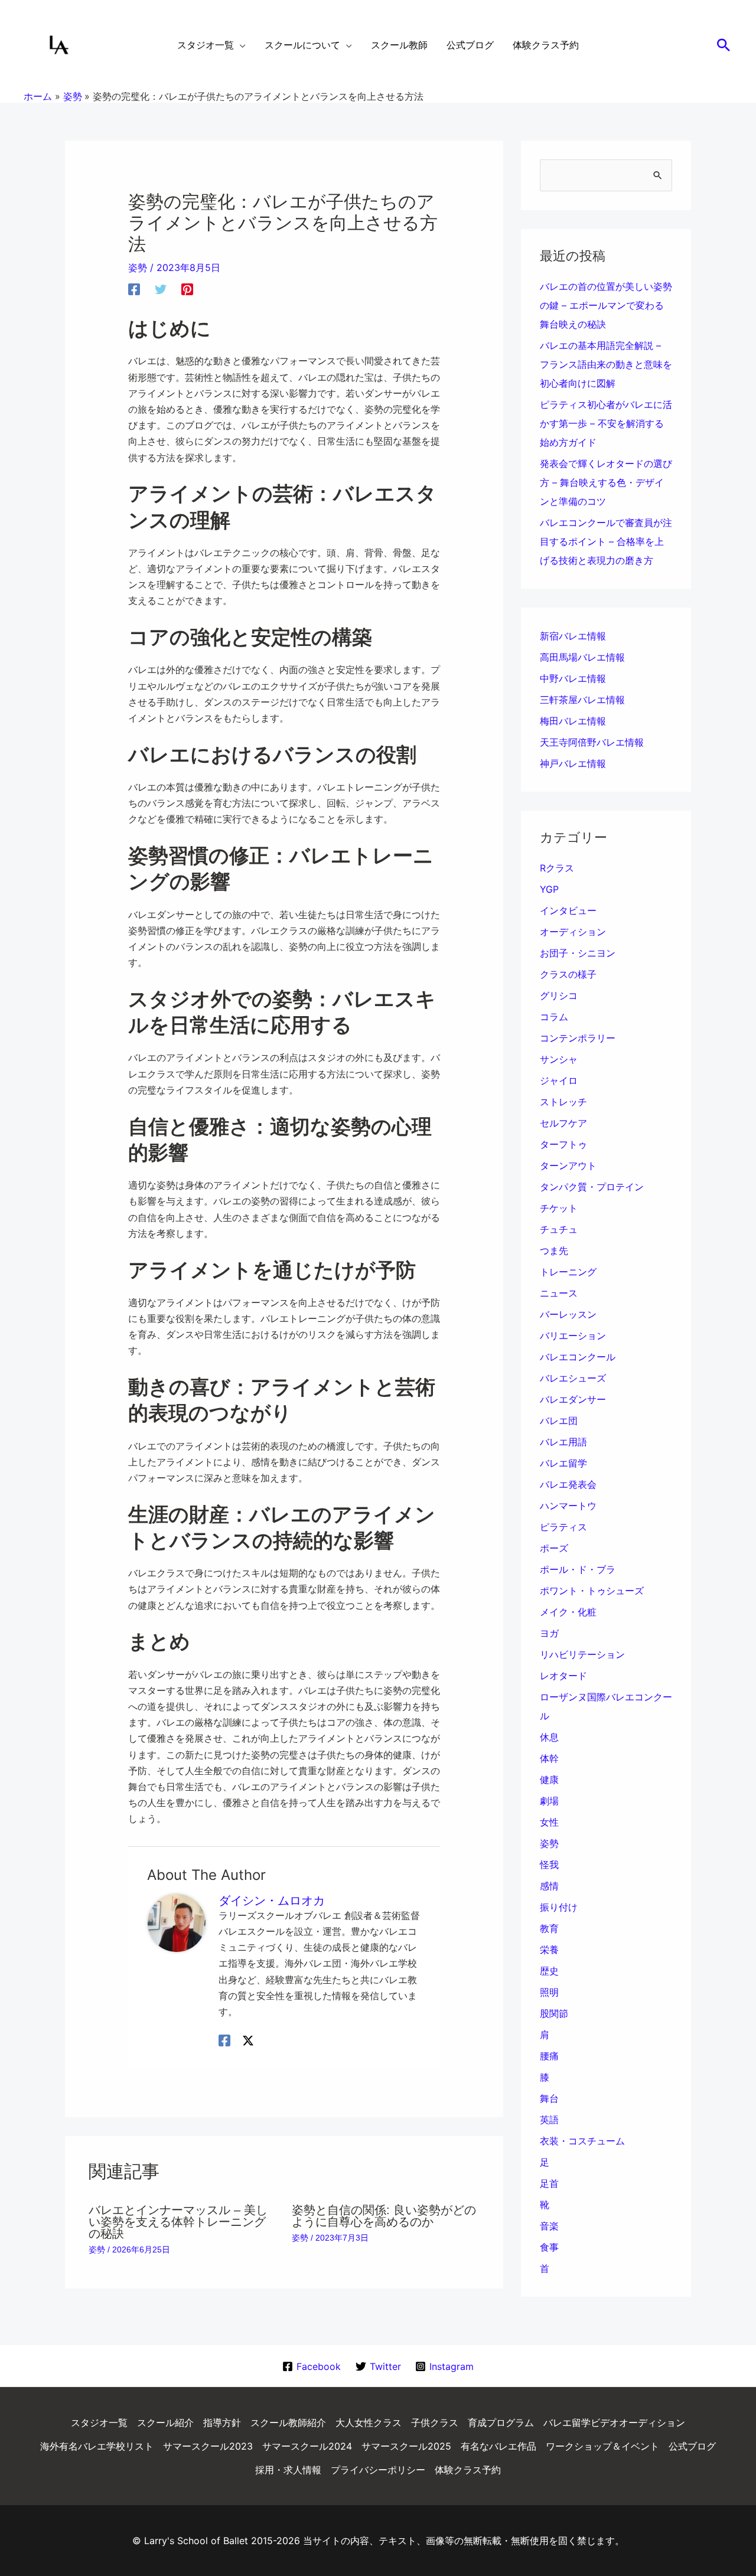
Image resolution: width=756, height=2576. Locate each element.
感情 (549, 1886)
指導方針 (222, 2422)
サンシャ (559, 1059)
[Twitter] (161, 289)
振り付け (559, 1907)
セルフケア (563, 1123)
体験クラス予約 (468, 2470)
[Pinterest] (187, 289)
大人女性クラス (369, 2422)
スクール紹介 (165, 2422)
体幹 (549, 1758)
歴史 (549, 1971)
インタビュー (568, 910)
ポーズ (554, 1548)
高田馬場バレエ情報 (582, 657)
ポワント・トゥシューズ (592, 1591)
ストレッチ (563, 1102)
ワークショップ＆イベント (602, 2446)
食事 (549, 2247)
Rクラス (557, 868)
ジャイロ (559, 1080)
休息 (549, 1737)
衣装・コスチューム (582, 2141)
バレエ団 (559, 1421)
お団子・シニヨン (578, 953)
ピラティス (563, 1527)
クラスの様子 (568, 974)
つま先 (554, 1251)
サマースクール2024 (307, 2446)
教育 (549, 1928)
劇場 (549, 1801)
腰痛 (549, 2056)
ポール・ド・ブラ (578, 1569)
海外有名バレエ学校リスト (97, 2446)
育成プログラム (501, 2422)
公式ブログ (692, 2446)
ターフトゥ (563, 1144)
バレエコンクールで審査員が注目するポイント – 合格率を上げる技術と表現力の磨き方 (606, 541)
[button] (724, 45)
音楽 (549, 2226)
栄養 (549, 1950)
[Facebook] (134, 289)
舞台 (549, 2098)
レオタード (563, 1676)
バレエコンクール (578, 1357)
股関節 (554, 2013)
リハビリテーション (582, 1654)
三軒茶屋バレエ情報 (582, 700)
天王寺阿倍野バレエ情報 (592, 742)
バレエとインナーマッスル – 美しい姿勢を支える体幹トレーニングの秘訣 (178, 2222)
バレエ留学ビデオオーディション (614, 2422)
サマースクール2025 (406, 2446)
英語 (549, 2120)
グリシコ (559, 995)
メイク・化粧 (568, 1612)
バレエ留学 (563, 1463)
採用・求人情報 (288, 2470)
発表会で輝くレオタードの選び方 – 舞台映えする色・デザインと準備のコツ (606, 482)
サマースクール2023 (208, 2446)
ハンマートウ (568, 1506)
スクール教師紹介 (288, 2422)
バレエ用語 (563, 1442)
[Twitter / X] (248, 2040)
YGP (549, 889)
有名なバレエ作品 (498, 2446)
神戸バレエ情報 (573, 763)
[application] (240, 45)
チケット (559, 1208)
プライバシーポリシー (378, 2470)
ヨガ (549, 1633)
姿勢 (138, 267)
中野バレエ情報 (573, 678)
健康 (549, 1780)
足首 (549, 2183)
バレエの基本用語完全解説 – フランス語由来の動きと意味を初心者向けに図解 (606, 364)
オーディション (573, 932)
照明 (549, 1992)
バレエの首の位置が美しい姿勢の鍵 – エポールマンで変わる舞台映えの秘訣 (606, 305)
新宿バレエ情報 (573, 636)
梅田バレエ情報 (573, 721)
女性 (549, 1822)
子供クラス (435, 2422)
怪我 (549, 1865)
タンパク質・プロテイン (592, 1187)
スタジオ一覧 (99, 2422)
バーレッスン (568, 1314)
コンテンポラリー (578, 1038)
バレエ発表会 (568, 1484)
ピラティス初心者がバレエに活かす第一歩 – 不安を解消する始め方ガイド (606, 423)
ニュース (559, 1293)
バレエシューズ (573, 1378)
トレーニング (568, 1272)
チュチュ (559, 1229)
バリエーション (573, 1336)
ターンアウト (568, 1165)
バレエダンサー (573, 1399)
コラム (554, 1017)
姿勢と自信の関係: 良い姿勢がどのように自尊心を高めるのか (384, 2216)
